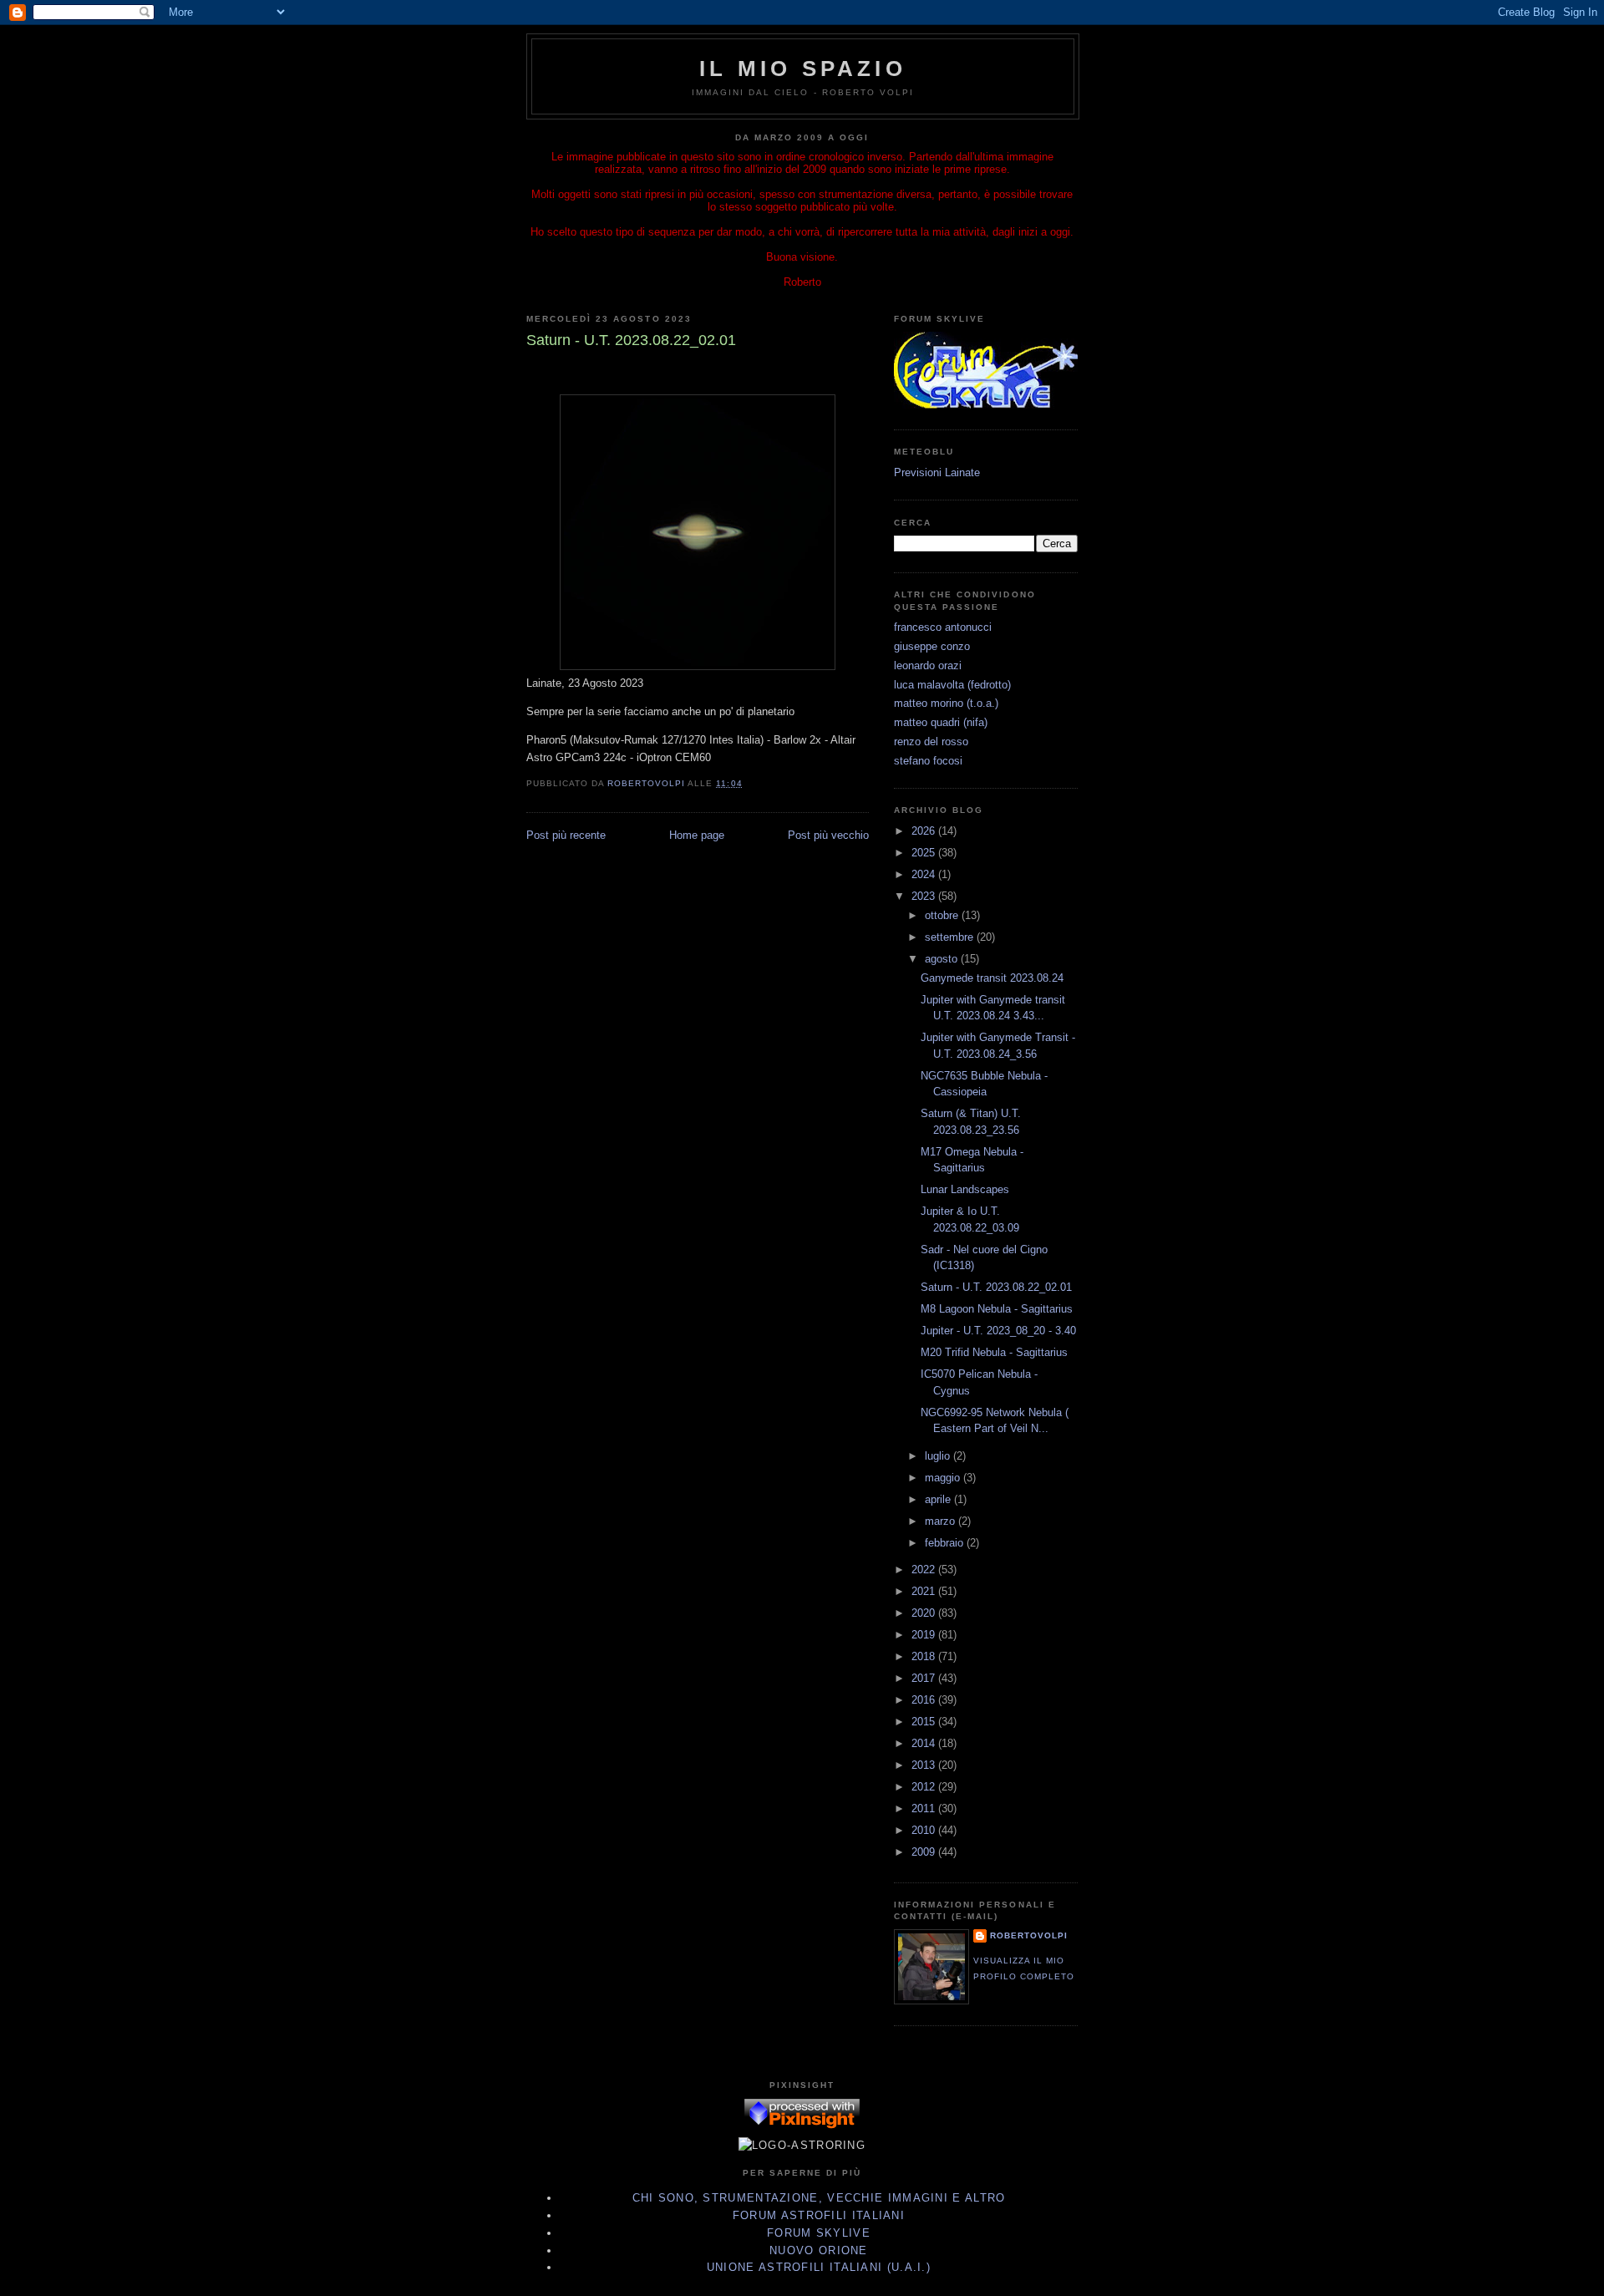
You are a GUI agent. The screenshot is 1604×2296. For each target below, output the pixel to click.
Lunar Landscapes (965, 1189)
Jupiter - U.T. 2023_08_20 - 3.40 (998, 1331)
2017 (925, 1678)
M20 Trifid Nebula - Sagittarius (994, 1352)
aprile (939, 1499)
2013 (925, 1765)
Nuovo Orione (819, 2250)
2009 (925, 1852)
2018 (925, 1656)
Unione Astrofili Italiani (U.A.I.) (819, 2267)
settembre (951, 937)
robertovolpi (1029, 1935)
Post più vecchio (828, 835)
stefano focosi (928, 761)
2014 (925, 1743)
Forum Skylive (819, 2233)
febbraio (946, 1543)
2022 (925, 1570)
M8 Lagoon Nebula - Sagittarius (997, 1309)
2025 (925, 853)
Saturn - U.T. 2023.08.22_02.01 (996, 1287)
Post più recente (566, 835)
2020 (925, 1613)
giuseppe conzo (932, 646)
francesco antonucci (943, 627)
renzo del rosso (931, 742)
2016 (925, 1700)
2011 (925, 1808)
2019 (925, 1635)
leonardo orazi (928, 665)
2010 (925, 1830)
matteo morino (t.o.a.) (946, 703)
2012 (925, 1787)
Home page (697, 835)
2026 (925, 831)
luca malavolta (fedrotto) (952, 685)
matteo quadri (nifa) (941, 722)
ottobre (943, 915)
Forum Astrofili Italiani (819, 2215)
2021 (925, 1591)
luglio (939, 1456)
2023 (925, 896)
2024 (925, 874)
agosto (943, 959)
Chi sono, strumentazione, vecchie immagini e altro (819, 2198)
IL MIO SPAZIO (803, 69)
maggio (944, 1478)
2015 (925, 1722)
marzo (942, 1521)
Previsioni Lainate (937, 472)
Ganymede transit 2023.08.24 (992, 978)
